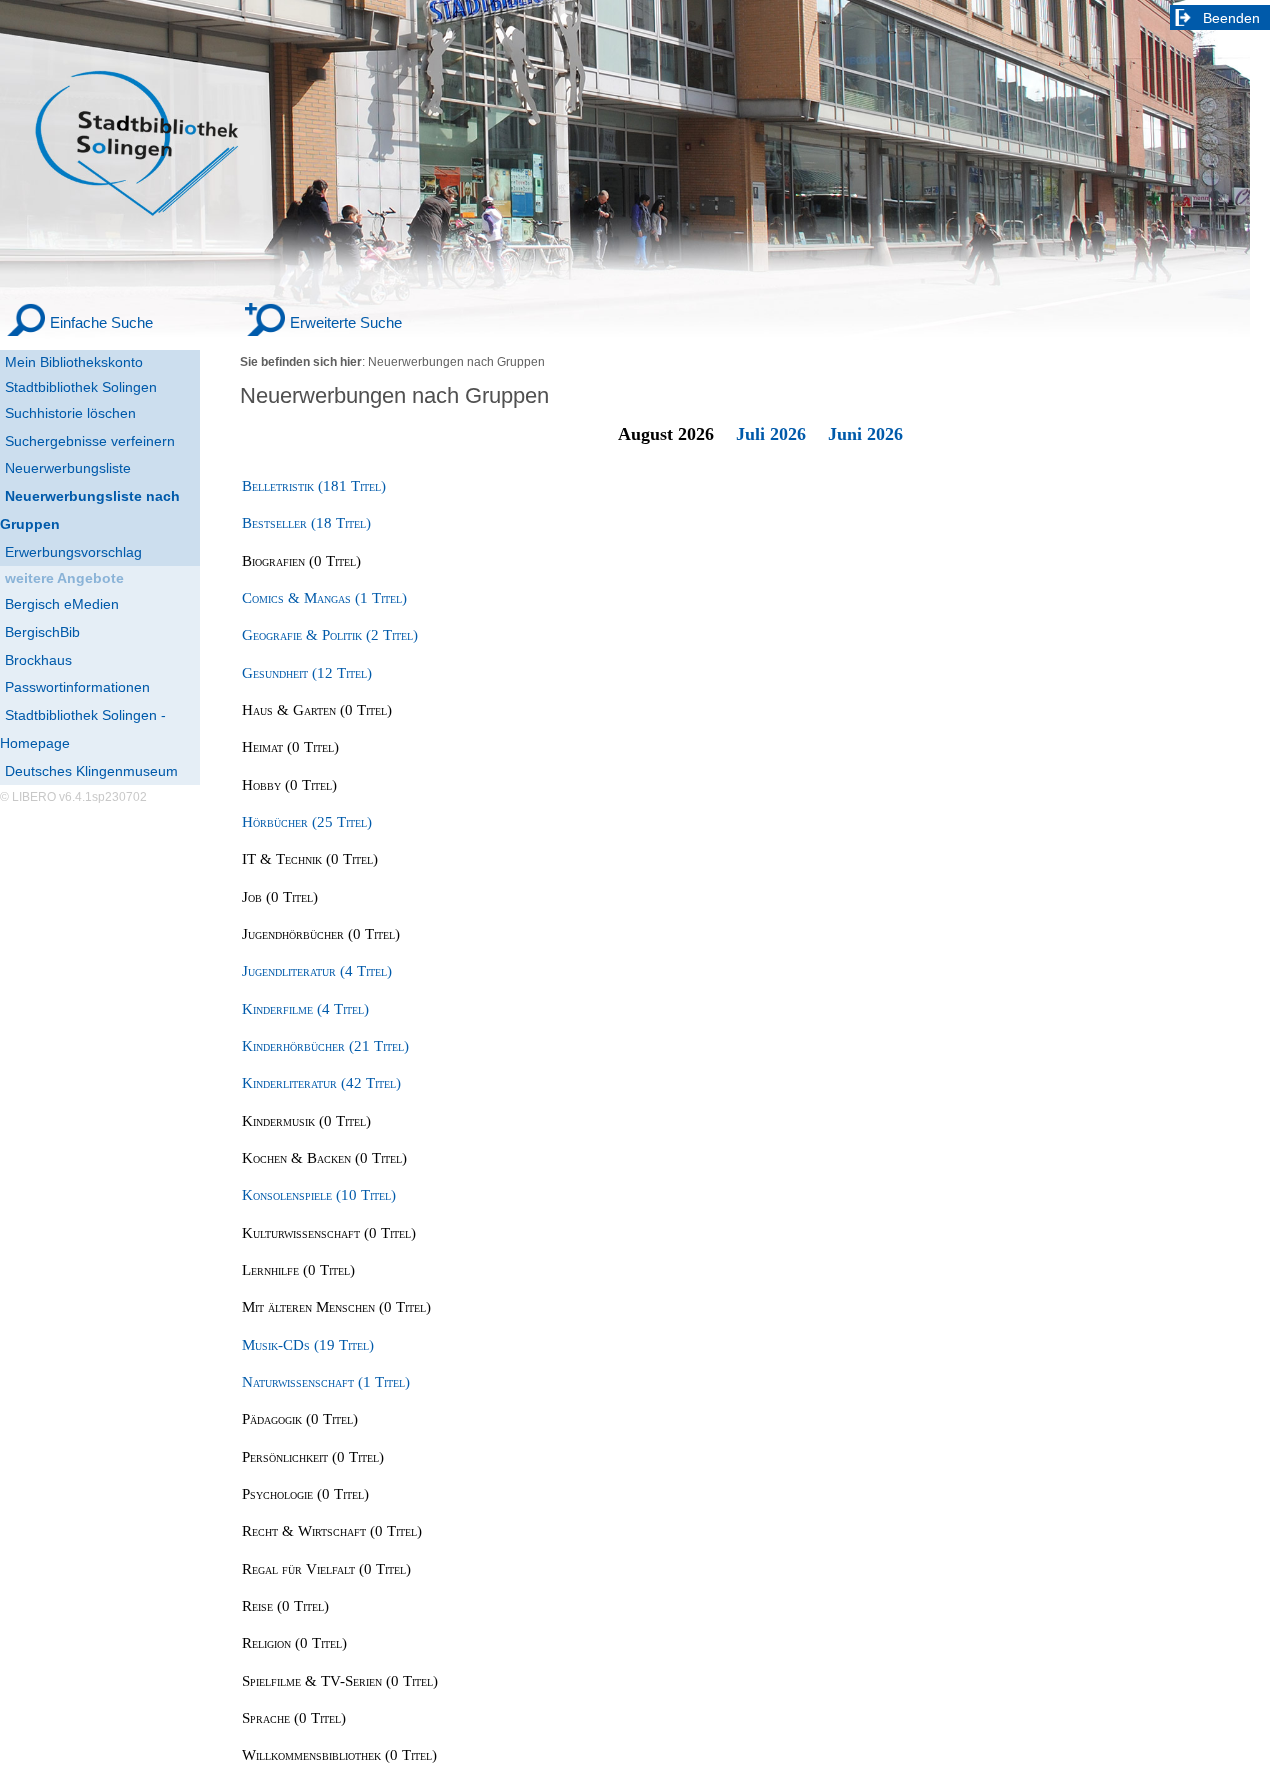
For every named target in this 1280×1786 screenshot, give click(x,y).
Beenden (1231, 18)
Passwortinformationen (77, 687)
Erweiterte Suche (346, 322)
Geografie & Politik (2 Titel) (330, 635)
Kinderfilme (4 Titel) (305, 1009)
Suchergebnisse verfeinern (90, 441)
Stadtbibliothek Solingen (81, 387)
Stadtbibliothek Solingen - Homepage (83, 729)
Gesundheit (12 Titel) (307, 673)
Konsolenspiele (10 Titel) (319, 1195)
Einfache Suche (101, 322)
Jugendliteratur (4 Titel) (317, 971)
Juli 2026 (771, 434)
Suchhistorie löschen (70, 413)
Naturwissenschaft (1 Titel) (326, 1382)
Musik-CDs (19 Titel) (308, 1345)
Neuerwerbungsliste (68, 468)
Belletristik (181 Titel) (314, 486)
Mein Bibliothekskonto (74, 362)
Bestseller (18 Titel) (306, 523)
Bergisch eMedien (62, 604)
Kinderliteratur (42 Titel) (321, 1083)
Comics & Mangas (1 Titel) (324, 598)
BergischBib (42, 632)
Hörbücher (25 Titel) (307, 822)
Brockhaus (38, 660)
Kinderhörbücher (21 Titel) (325, 1046)
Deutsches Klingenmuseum (91, 771)
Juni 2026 (865, 434)
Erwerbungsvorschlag (73, 552)
